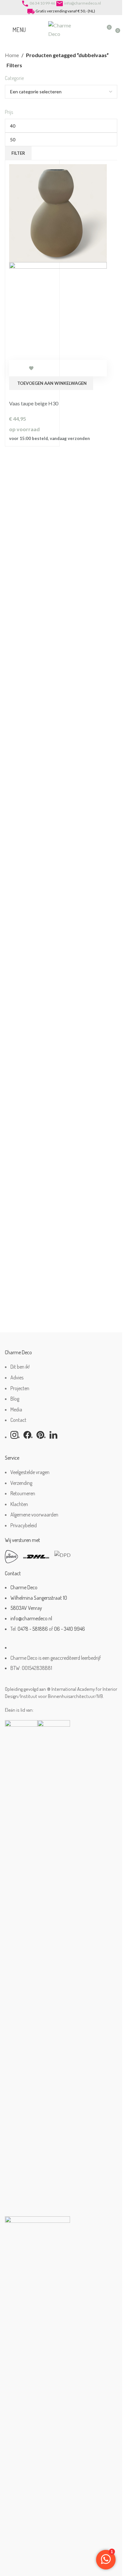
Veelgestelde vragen (30, 1472)
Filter (18, 153)
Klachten (19, 1504)
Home (12, 55)
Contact (18, 1420)
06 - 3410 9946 (70, 1629)
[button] (51, 383)
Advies (17, 1377)
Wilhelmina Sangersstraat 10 (39, 1598)
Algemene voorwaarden (34, 1515)
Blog (15, 1399)
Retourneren (23, 1493)
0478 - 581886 (33, 1629)
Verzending (21, 1483)
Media (16, 1409)
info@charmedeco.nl (83, 3)
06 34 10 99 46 (42, 3)
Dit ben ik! (20, 1367)
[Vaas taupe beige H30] (58, 212)
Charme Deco (24, 1587)
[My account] (94, 30)
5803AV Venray (26, 1608)
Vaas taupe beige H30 (34, 403)
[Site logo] (61, 29)
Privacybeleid (24, 1525)
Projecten (20, 1388)
